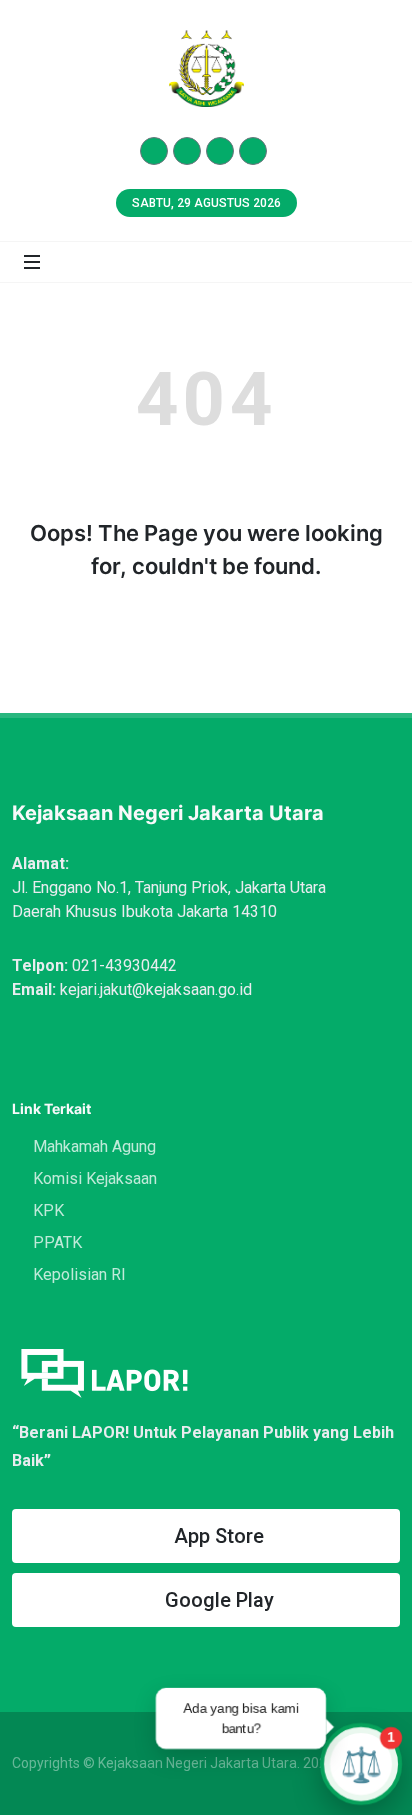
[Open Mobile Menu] (32, 262)
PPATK (57, 1242)
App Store (219, 1536)
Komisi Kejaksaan (95, 1178)
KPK (48, 1210)
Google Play (219, 1600)
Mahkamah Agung (94, 1146)
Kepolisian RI (79, 1274)
